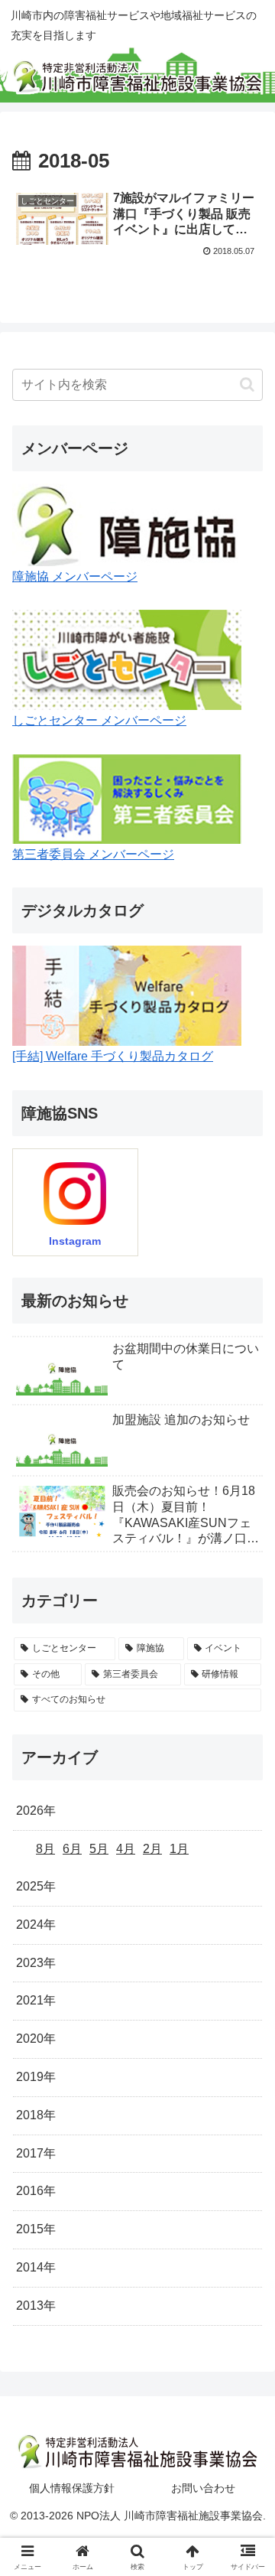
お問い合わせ (203, 2488)
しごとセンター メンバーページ (99, 720)
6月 (72, 1849)
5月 (99, 1849)
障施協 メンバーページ (75, 576)
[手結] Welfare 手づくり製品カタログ (113, 1056)
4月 (126, 1849)
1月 (179, 1849)
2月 (152, 1849)
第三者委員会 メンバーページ (93, 854)
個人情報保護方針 (72, 2488)
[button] (247, 384)
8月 (45, 1849)
